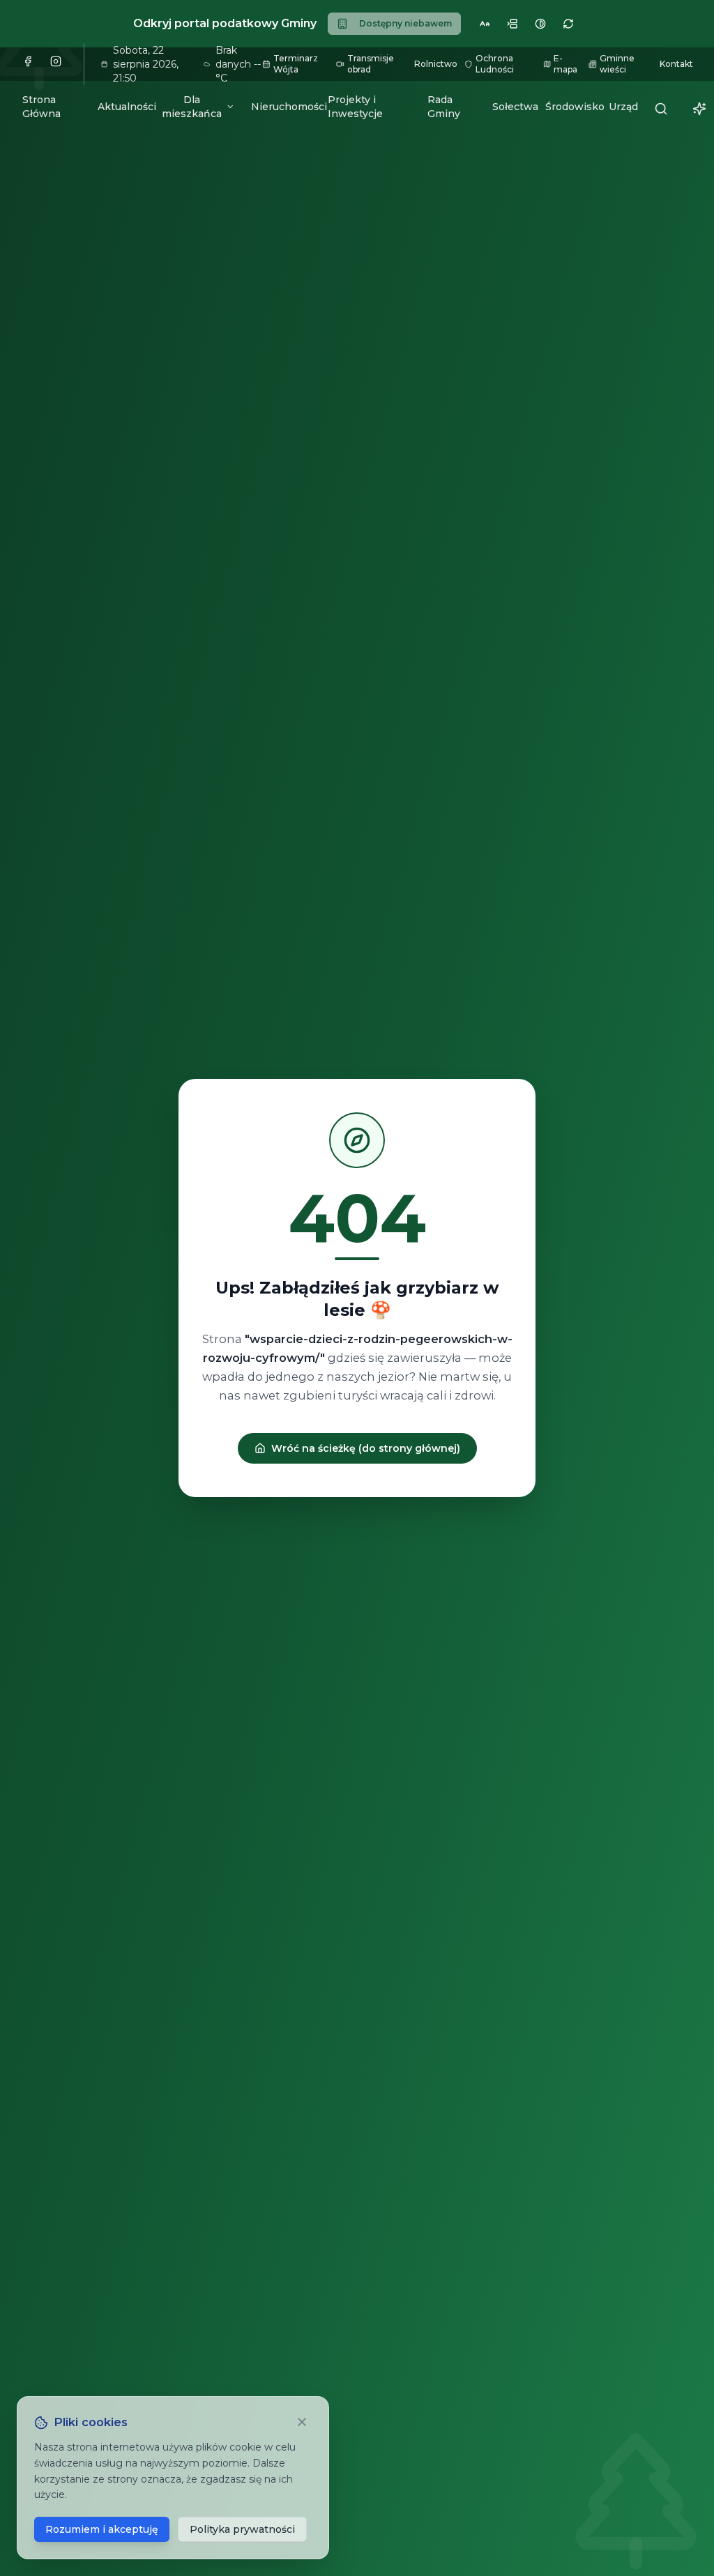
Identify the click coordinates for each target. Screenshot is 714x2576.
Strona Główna (41, 107)
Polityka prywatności (242, 2529)
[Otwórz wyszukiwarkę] (660, 109)
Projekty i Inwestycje (355, 107)
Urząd (620, 107)
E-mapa (565, 64)
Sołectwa (510, 107)
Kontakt (676, 64)
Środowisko (569, 107)
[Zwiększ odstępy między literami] (512, 24)
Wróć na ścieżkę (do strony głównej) (366, 1448)
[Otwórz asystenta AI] (698, 109)
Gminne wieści (617, 64)
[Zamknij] (303, 2422)
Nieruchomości (281, 107)
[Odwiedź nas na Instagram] (59, 64)
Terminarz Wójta (296, 64)
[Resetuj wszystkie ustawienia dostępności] (568, 24)
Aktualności (121, 107)
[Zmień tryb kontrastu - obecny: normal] (540, 24)
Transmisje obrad (371, 64)
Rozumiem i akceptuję (102, 2529)
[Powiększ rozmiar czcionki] (485, 24)
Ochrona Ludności (495, 64)
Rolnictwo (434, 64)
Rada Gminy (444, 107)
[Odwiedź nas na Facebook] (31, 64)
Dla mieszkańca (192, 107)
